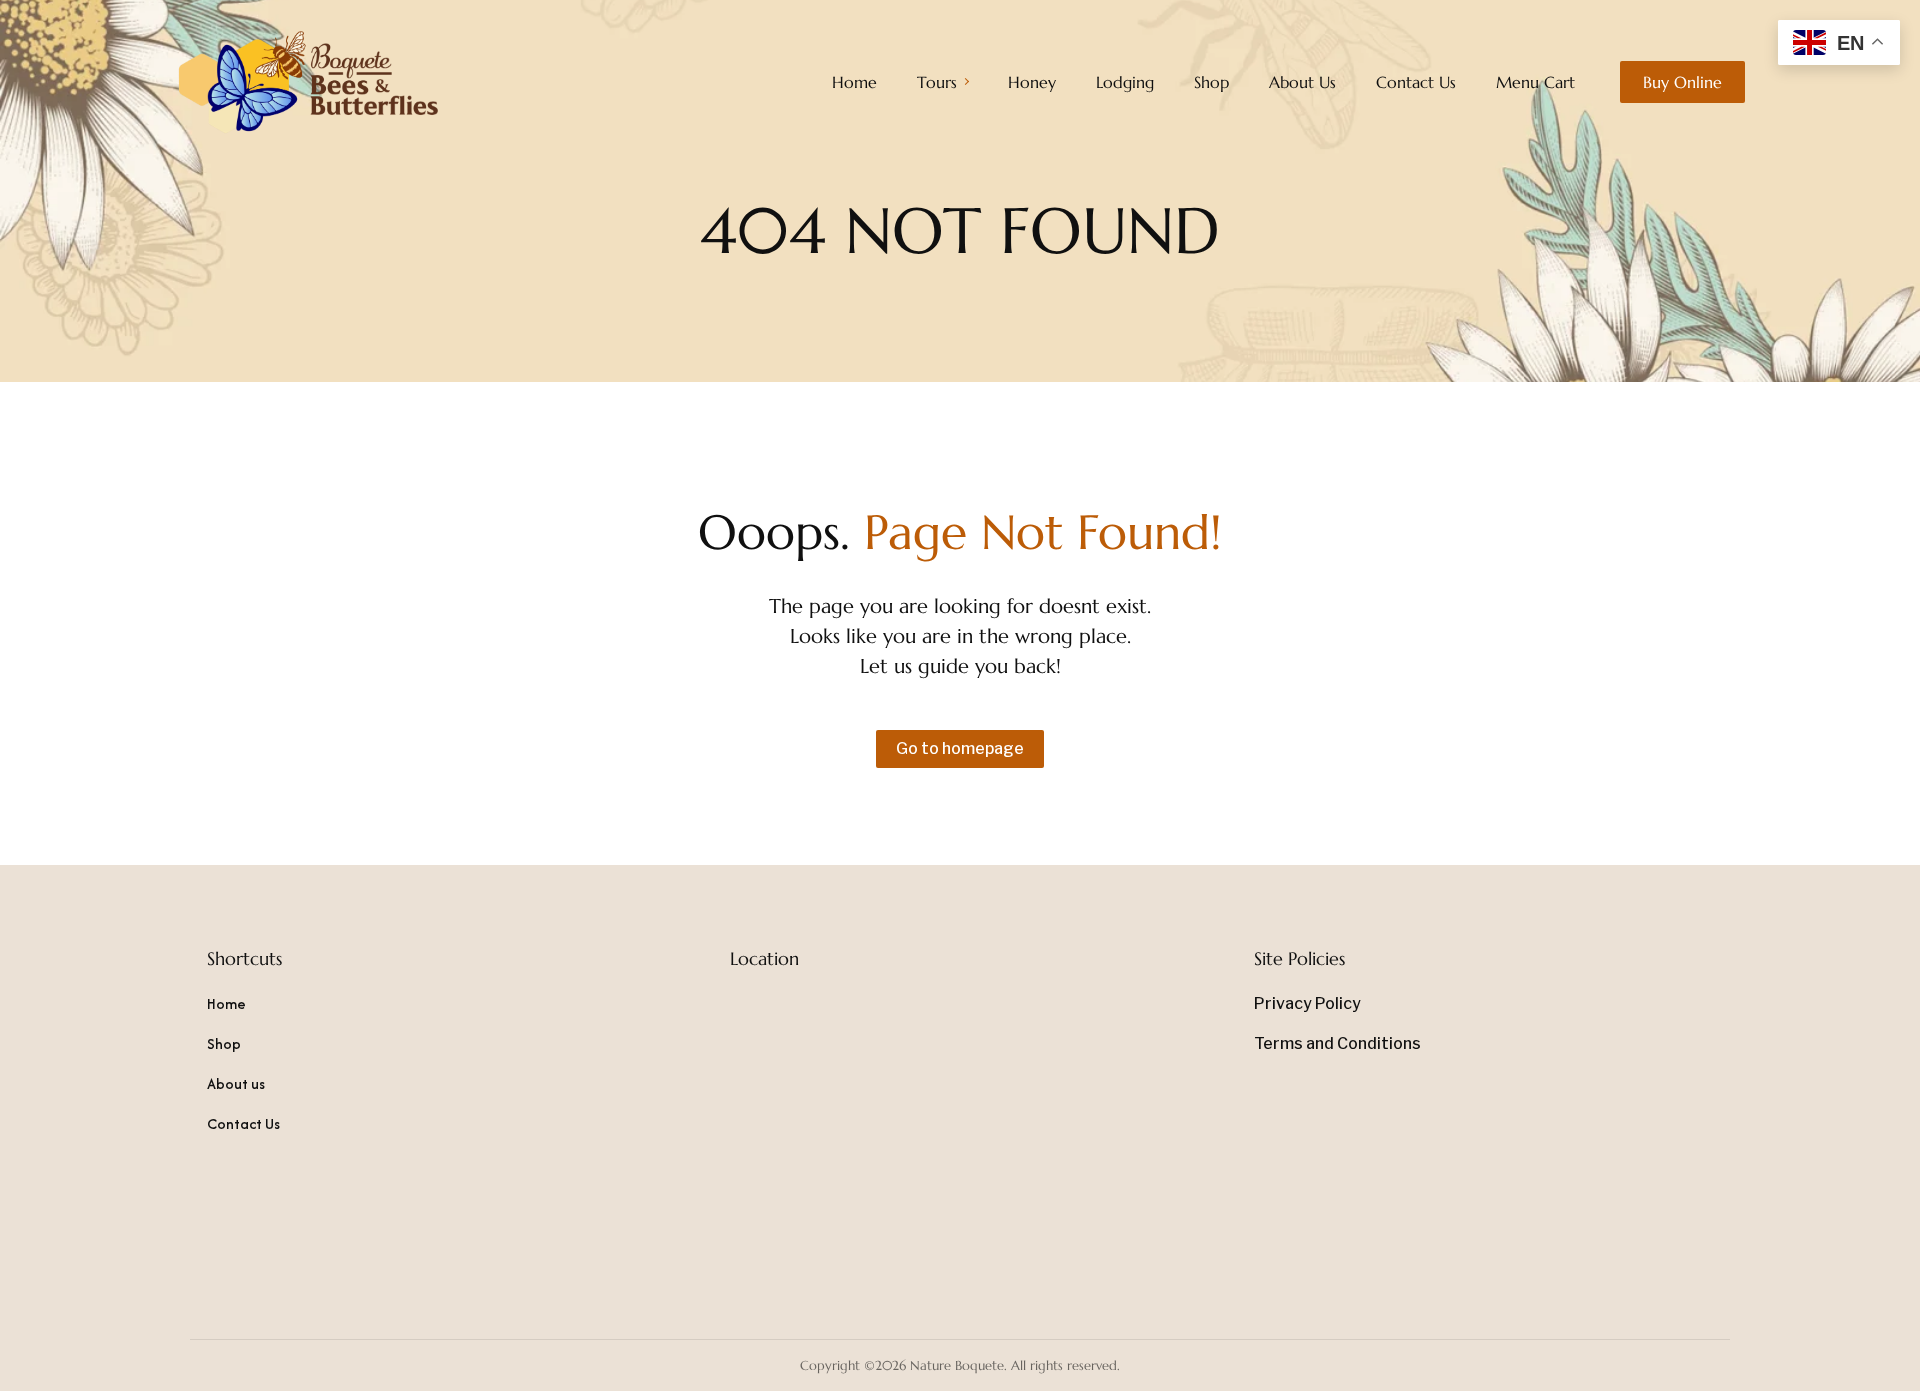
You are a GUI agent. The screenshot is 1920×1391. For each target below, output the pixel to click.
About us (236, 1083)
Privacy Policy (1307, 1003)
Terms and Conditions (1337, 1043)
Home (226, 1003)
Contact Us (243, 1123)
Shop (224, 1043)
